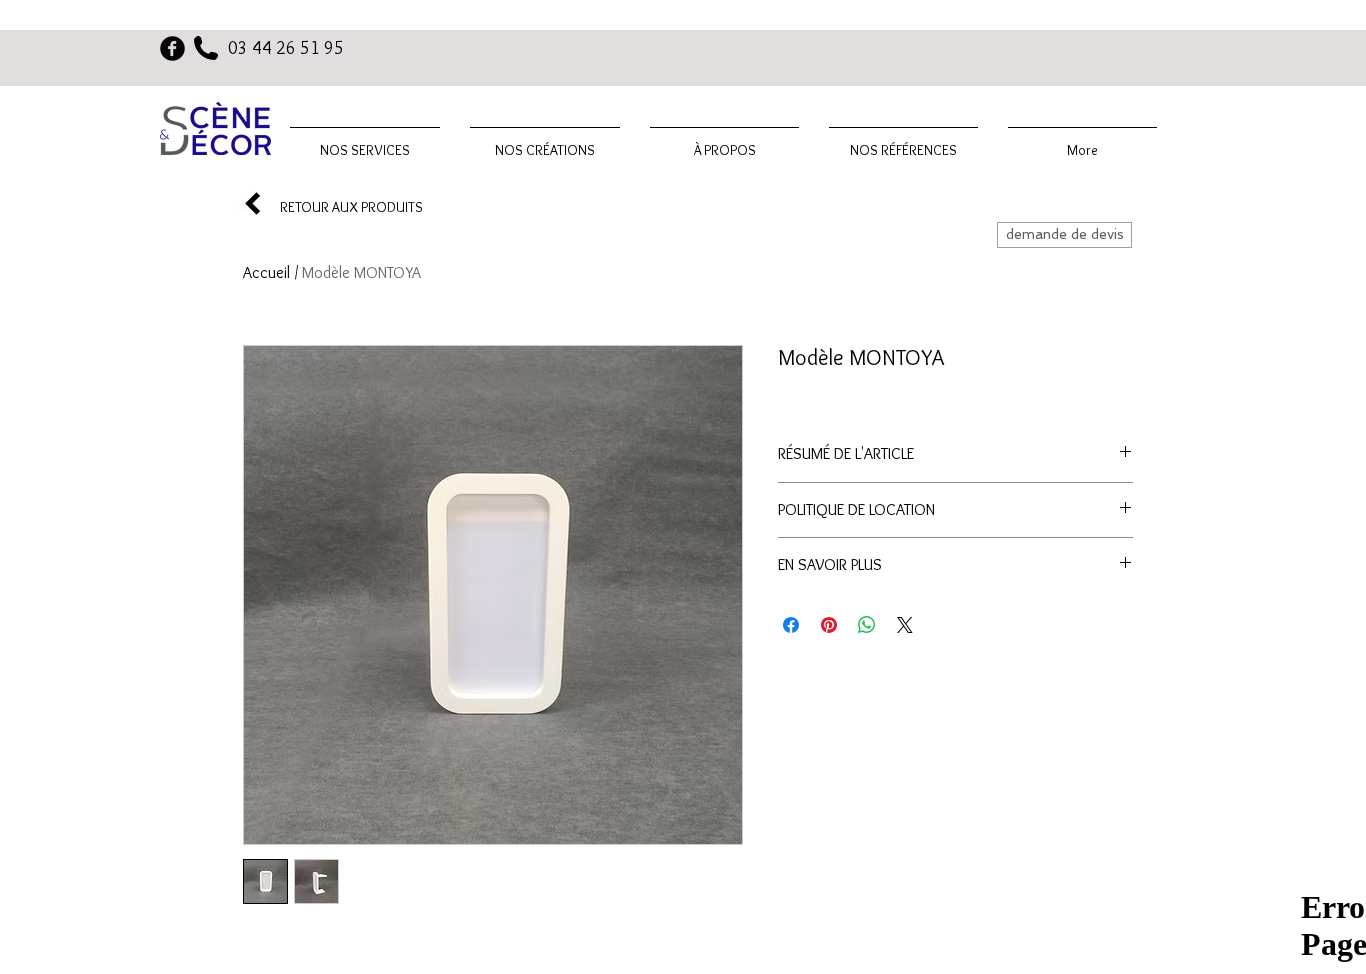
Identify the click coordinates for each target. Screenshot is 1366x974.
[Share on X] (905, 625)
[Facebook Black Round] (172, 48)
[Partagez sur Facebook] (791, 625)
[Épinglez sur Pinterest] (829, 625)
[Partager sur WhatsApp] (867, 625)
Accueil (266, 272)
